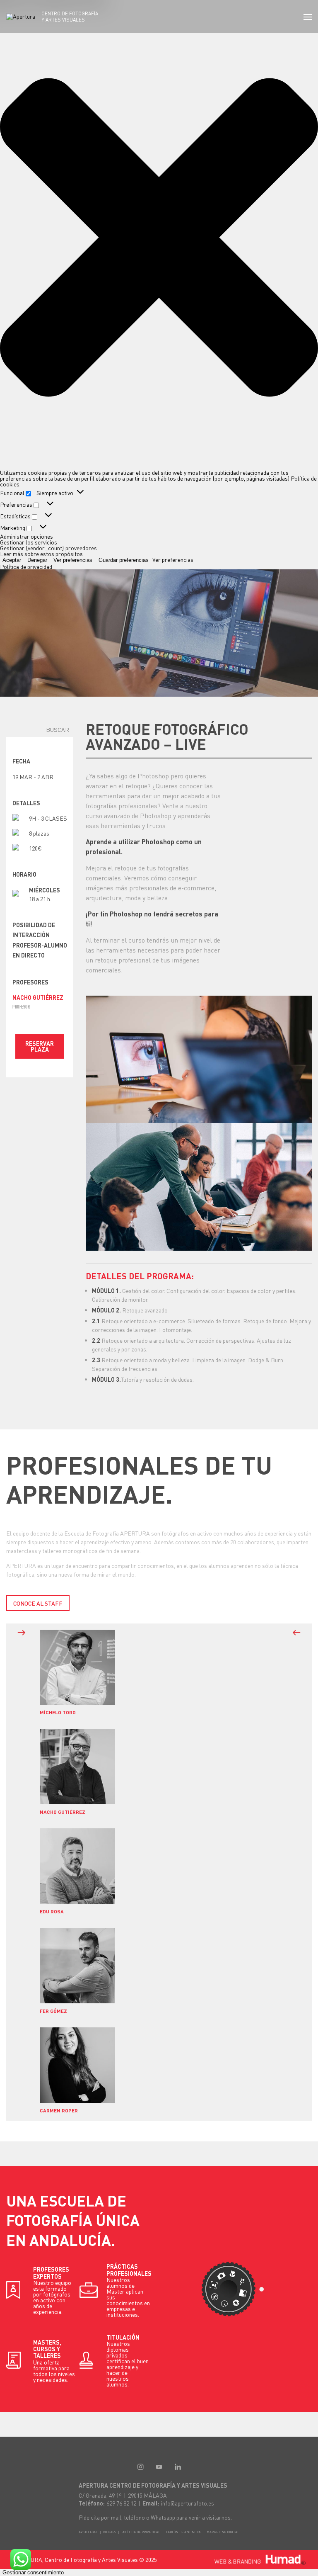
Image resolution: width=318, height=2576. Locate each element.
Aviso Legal (88, 2532)
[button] (159, 238)
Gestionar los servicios (29, 542)
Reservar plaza (40, 1046)
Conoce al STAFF (38, 1603)
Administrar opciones (26, 536)
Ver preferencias (73, 560)
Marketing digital (223, 2532)
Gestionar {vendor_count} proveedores (48, 548)
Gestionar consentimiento (33, 2572)
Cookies (110, 2532)
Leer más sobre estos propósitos (41, 554)
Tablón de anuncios (183, 2532)
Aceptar (12, 560)
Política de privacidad (26, 566)
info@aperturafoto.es (188, 2503)
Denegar (37, 560)
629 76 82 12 (121, 2503)
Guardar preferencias (124, 560)
